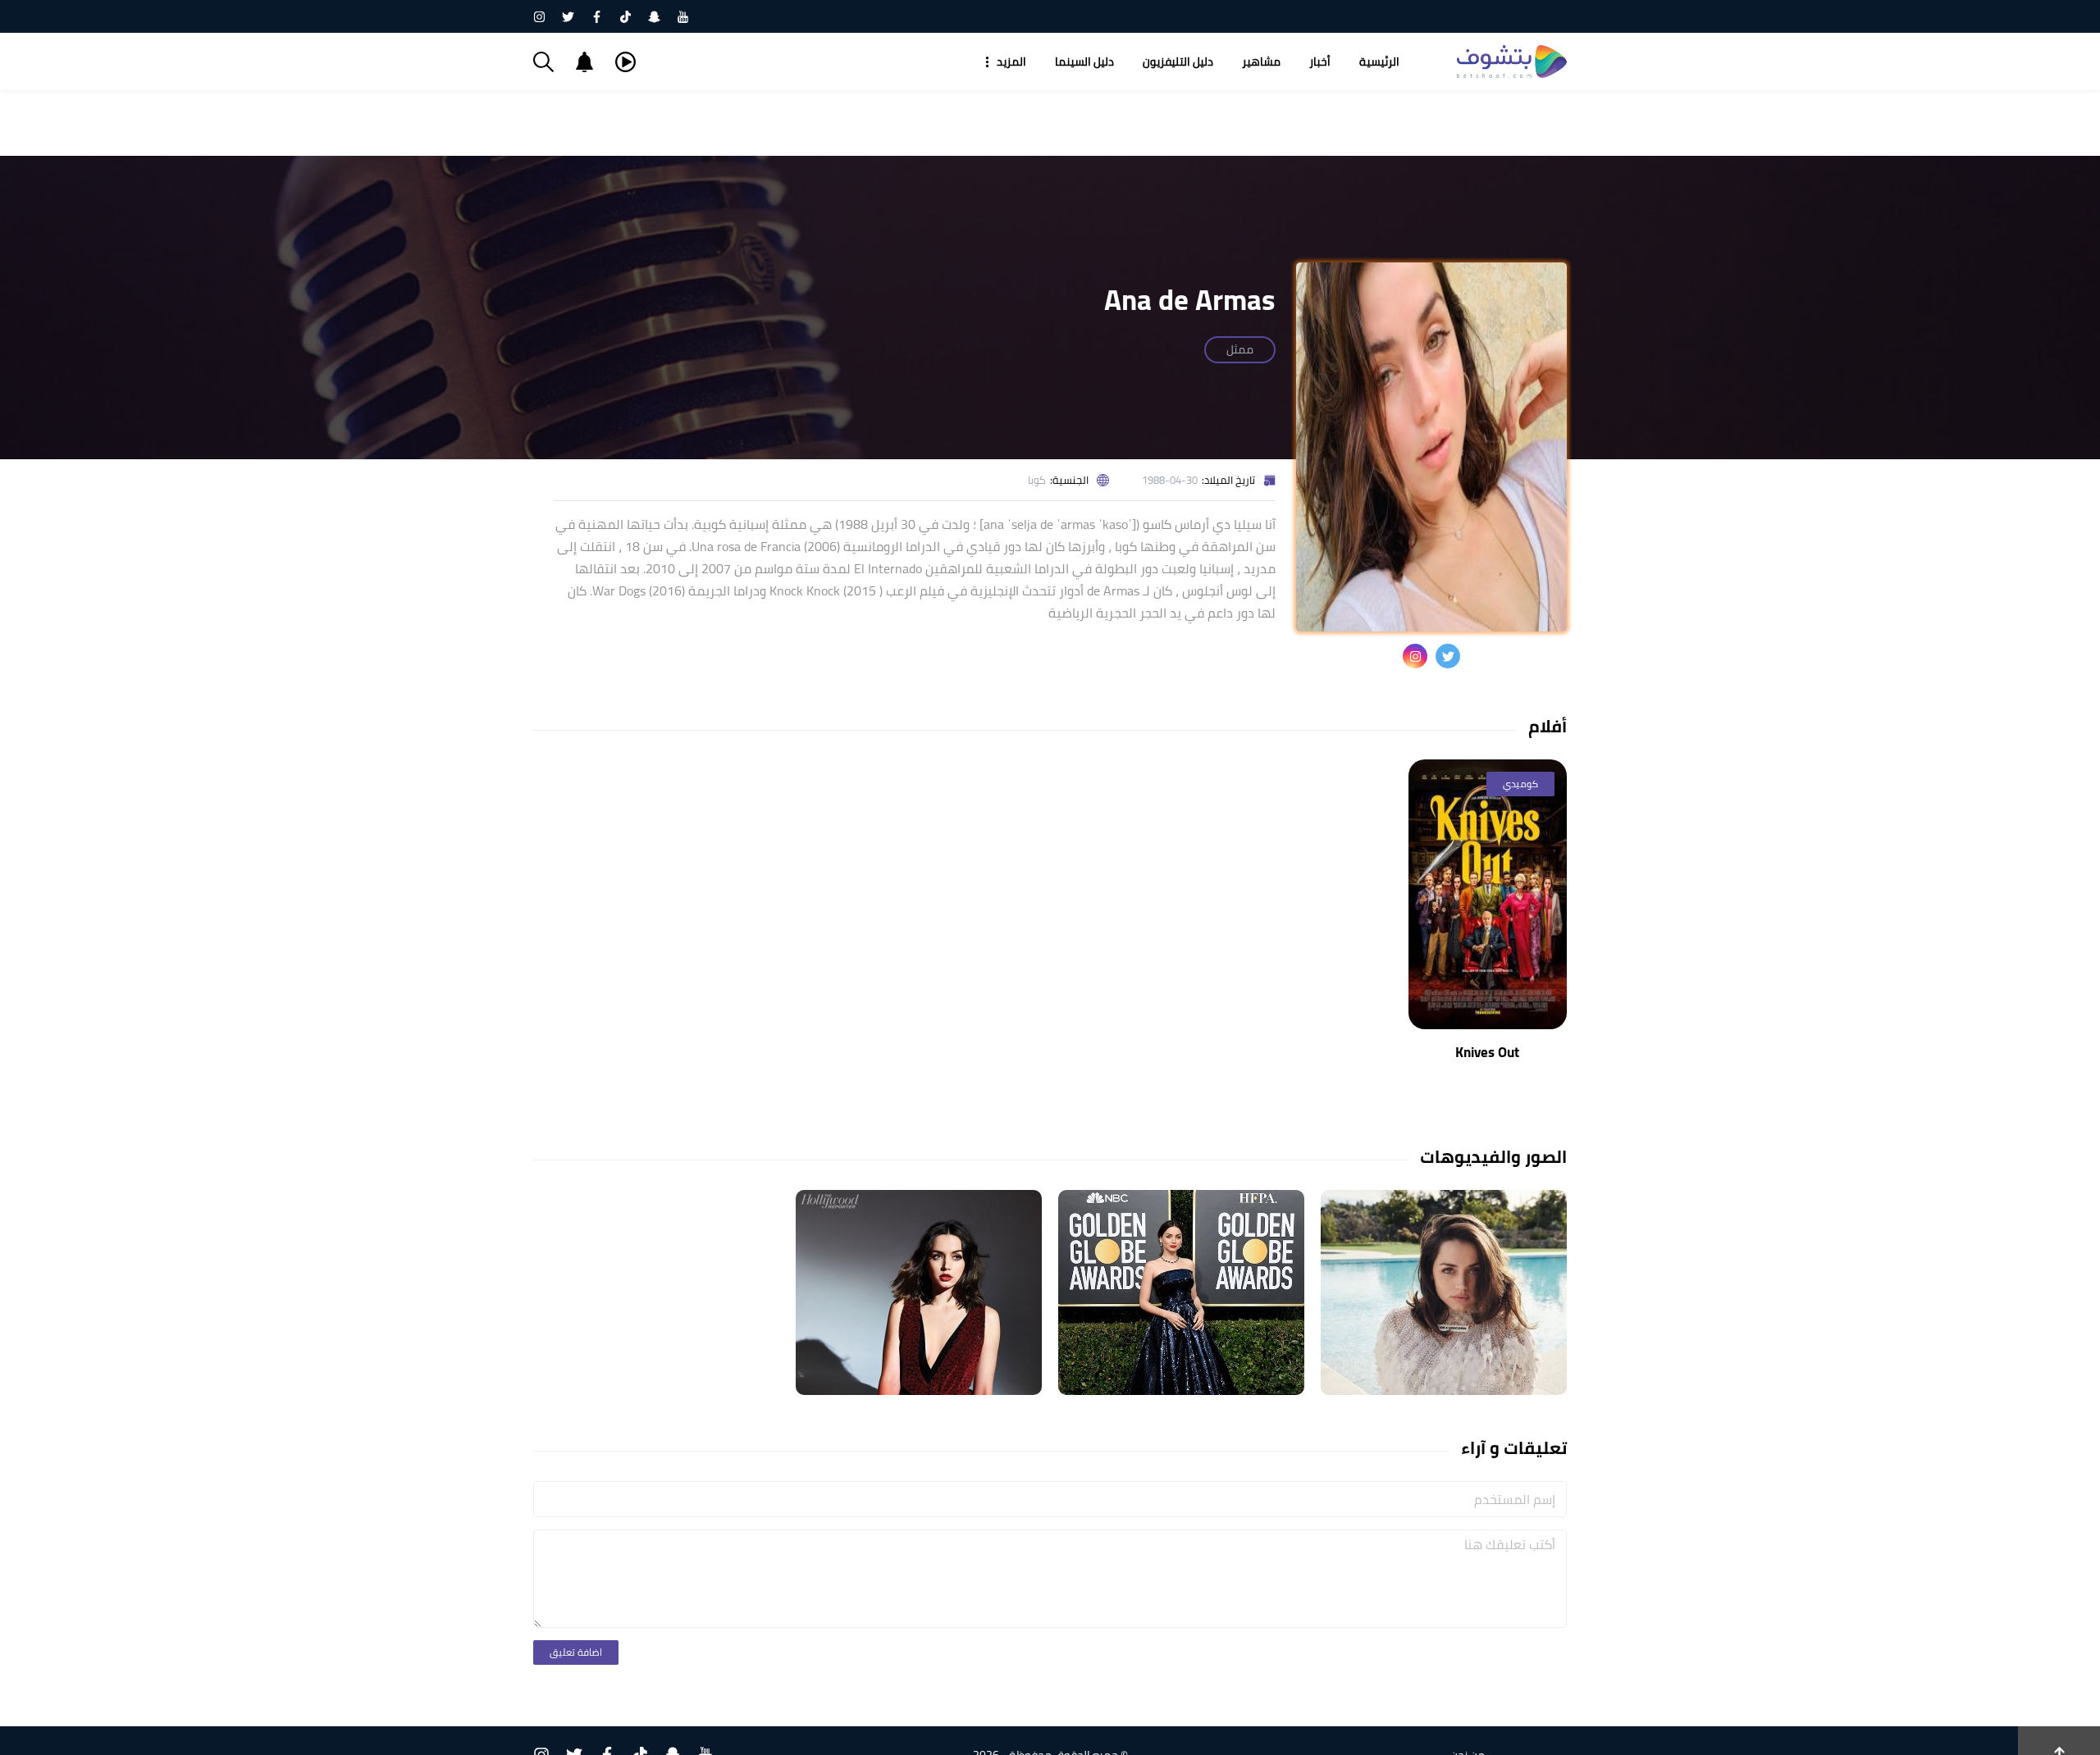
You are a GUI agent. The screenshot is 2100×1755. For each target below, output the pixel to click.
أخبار (1320, 62)
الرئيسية (1379, 62)
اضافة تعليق (576, 1652)
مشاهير (1261, 62)
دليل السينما (1084, 62)
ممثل (1240, 349)
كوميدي (1520, 784)
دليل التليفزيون (1178, 62)
